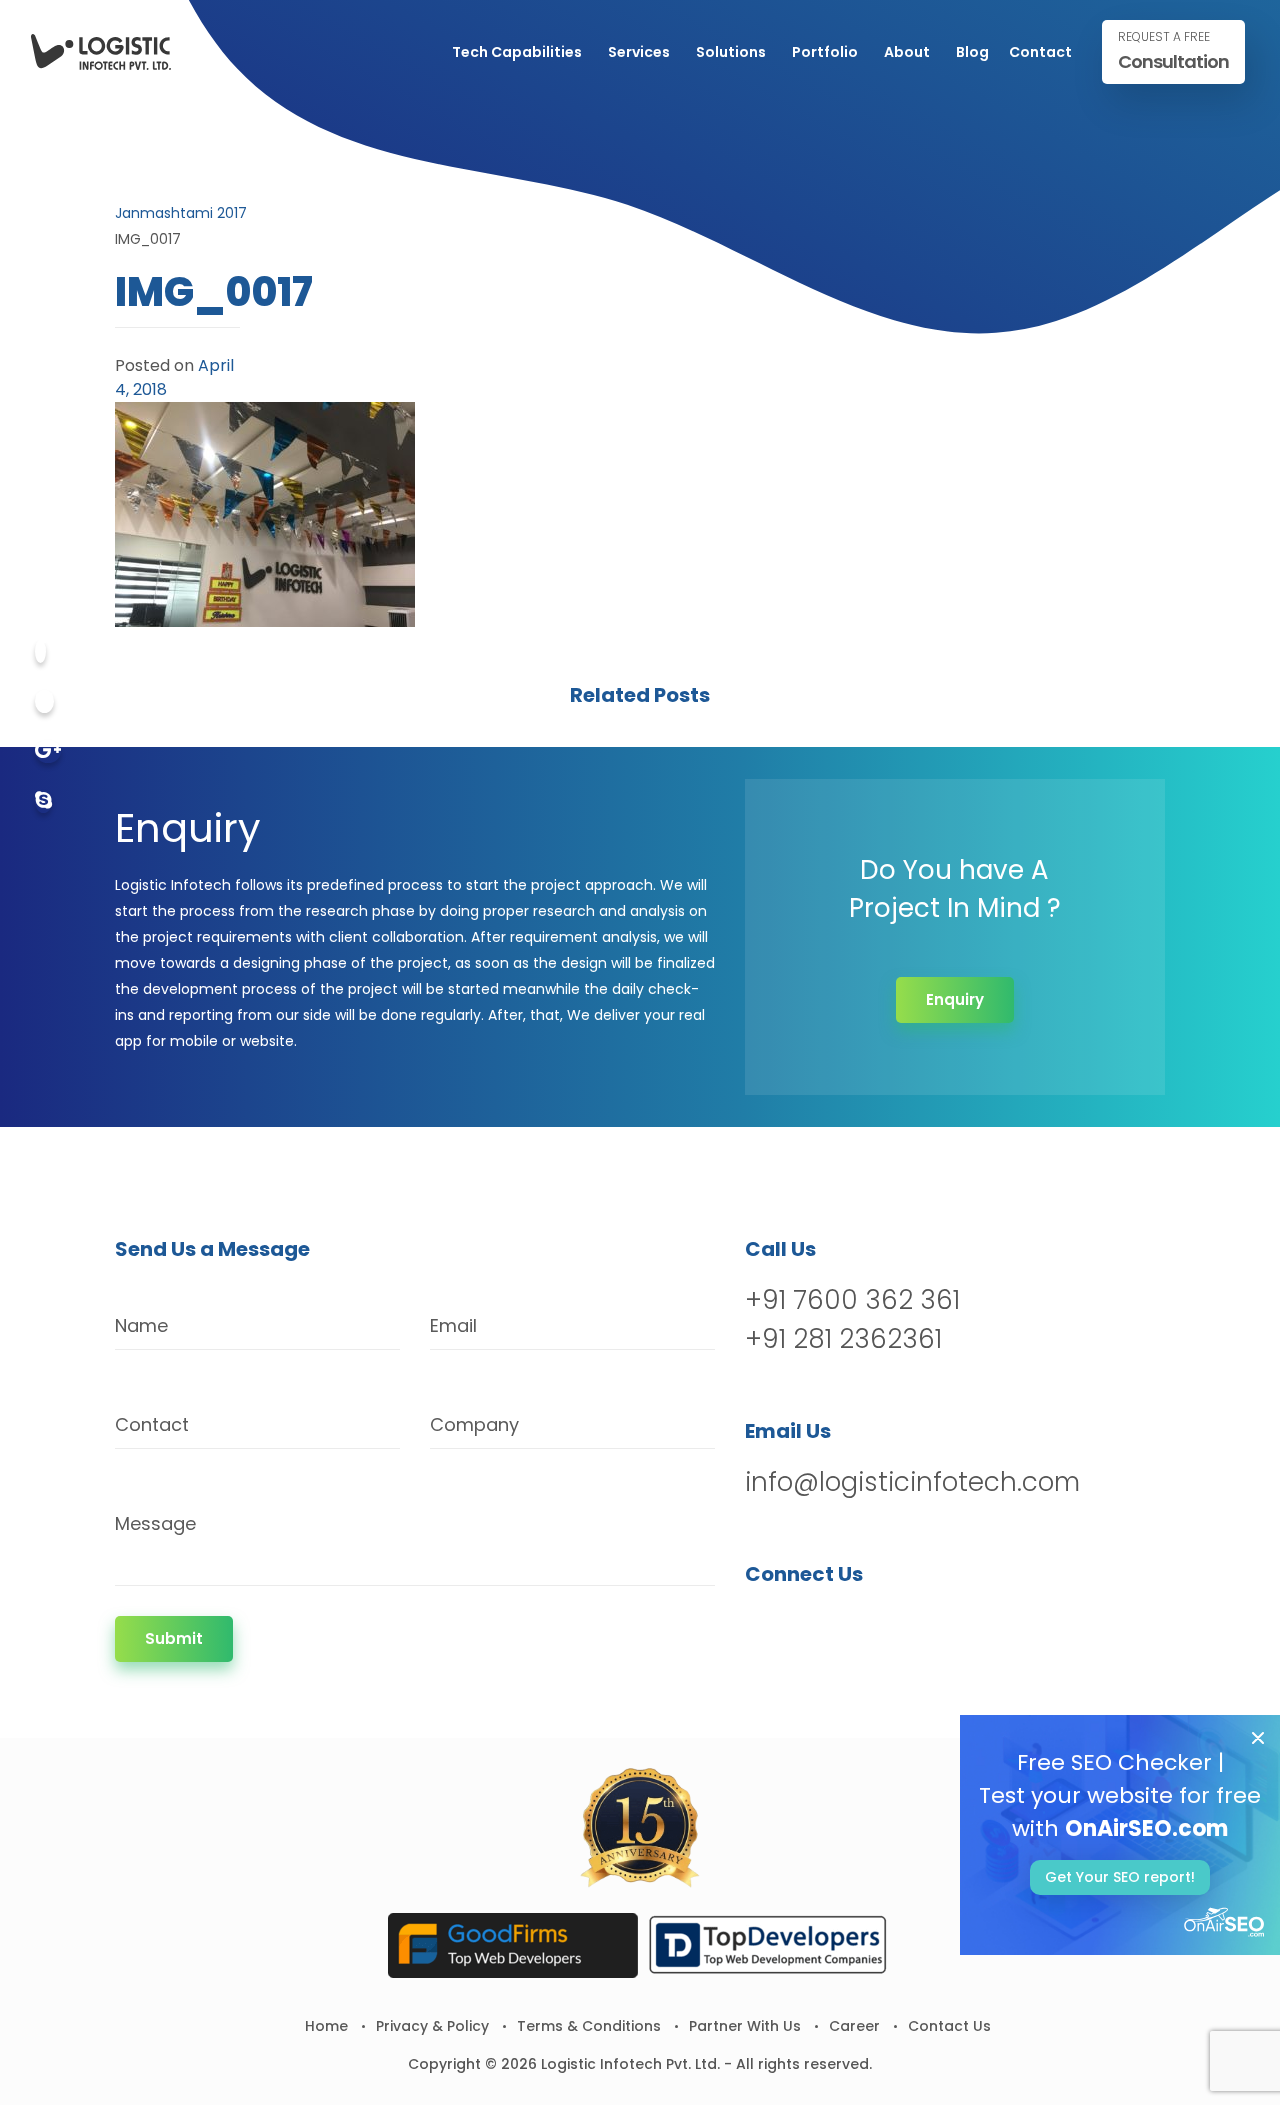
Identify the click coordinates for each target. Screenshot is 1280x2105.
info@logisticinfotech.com (912, 1482)
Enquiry (955, 999)
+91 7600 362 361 (852, 1300)
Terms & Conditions (589, 2026)
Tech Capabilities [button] (517, 52)
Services (639, 52)
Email (453, 1325)
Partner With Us (745, 2026)
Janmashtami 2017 (181, 213)
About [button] (907, 52)
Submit (174, 1638)
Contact (1040, 52)
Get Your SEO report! (1120, 1877)
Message (155, 1523)
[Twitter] (44, 701)
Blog (972, 52)
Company (474, 1424)
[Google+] (48, 751)
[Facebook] (40, 651)
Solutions (731, 52)
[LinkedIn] (866, 1625)
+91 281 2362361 (843, 1339)
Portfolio (825, 52)
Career (854, 2026)
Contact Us (949, 2026)
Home (326, 2026)
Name (141, 1325)
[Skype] (43, 801)
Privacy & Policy (432, 2026)
